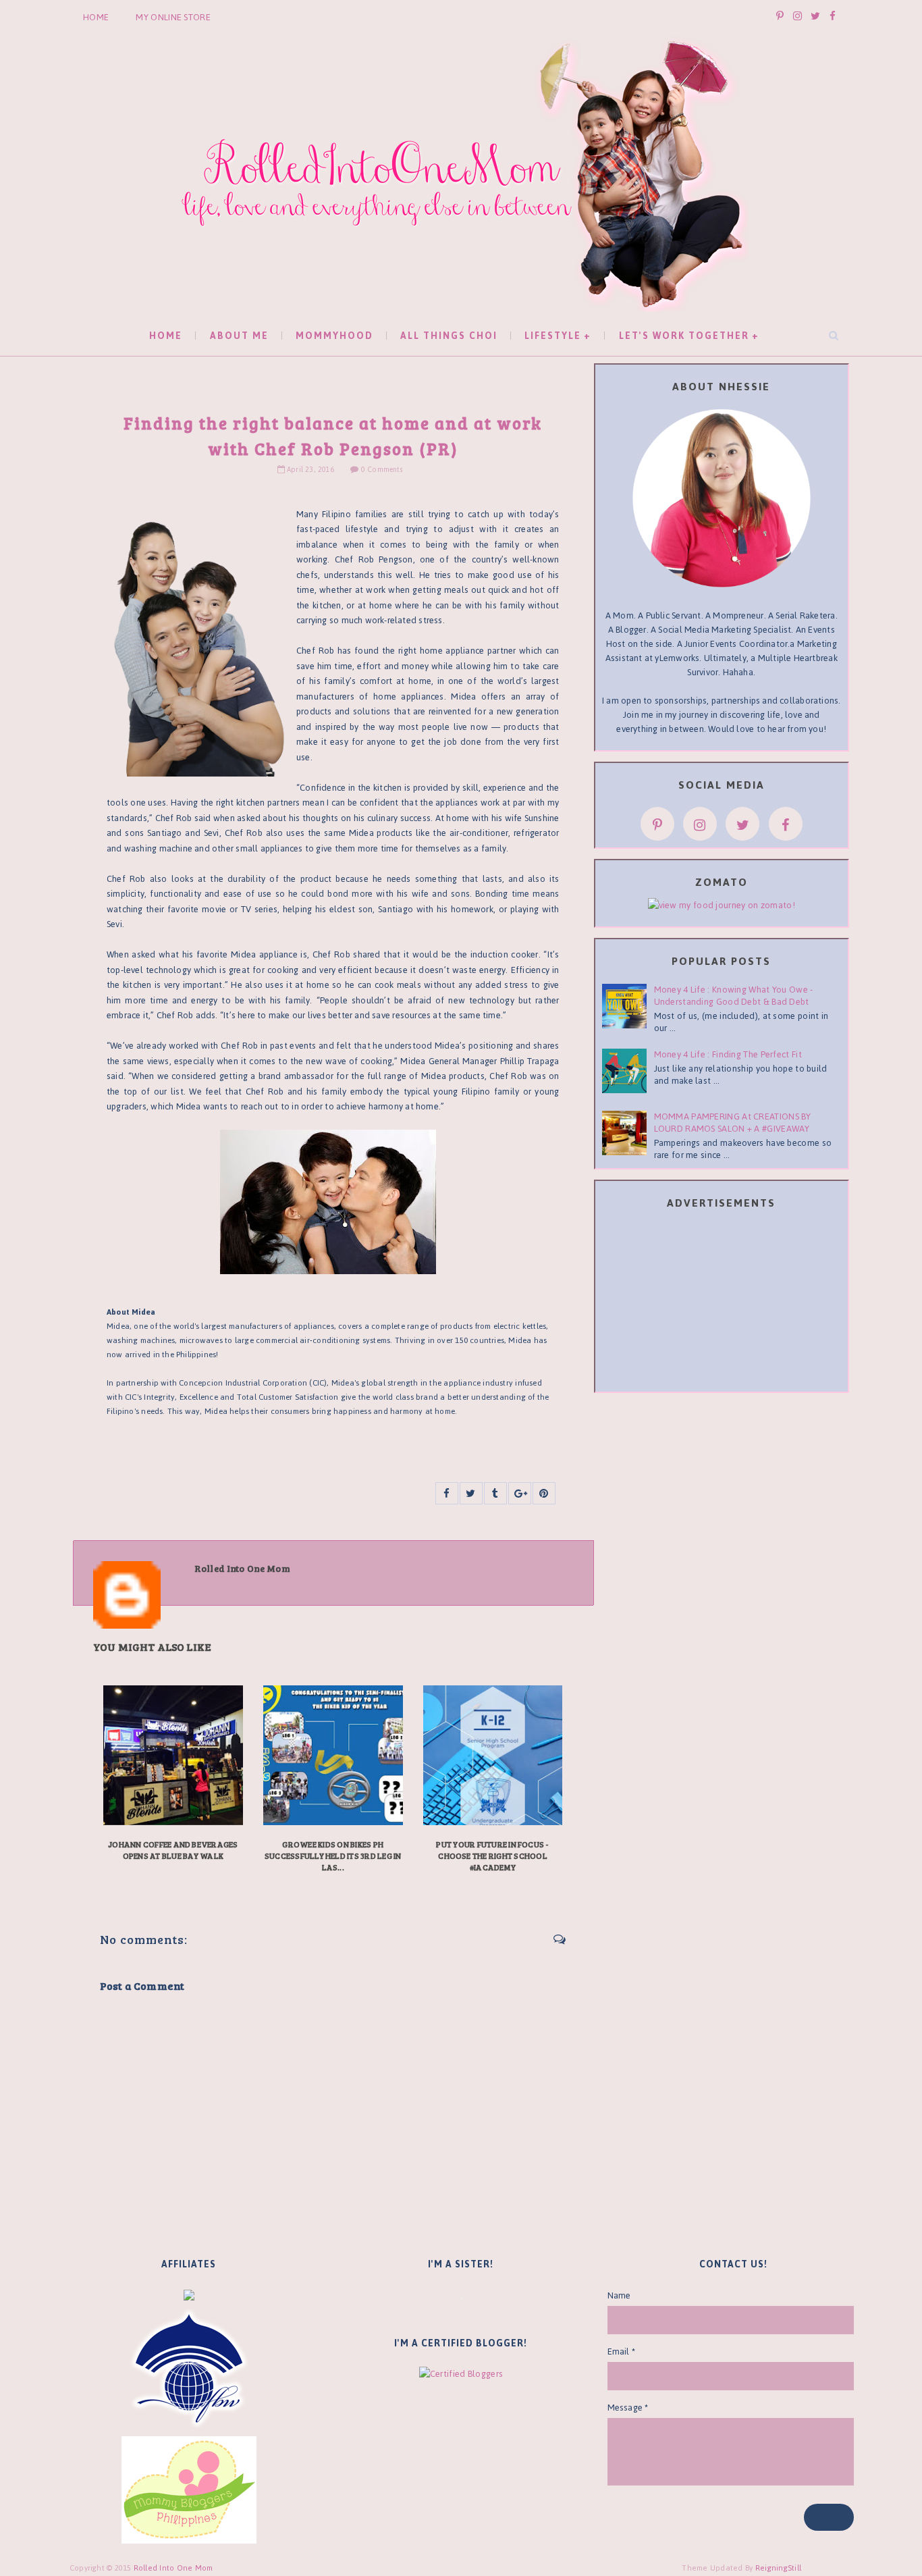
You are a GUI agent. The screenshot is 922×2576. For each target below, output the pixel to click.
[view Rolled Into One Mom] (722, 904)
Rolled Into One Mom (173, 2568)
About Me (239, 336)
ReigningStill (780, 2568)
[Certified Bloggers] (461, 2373)
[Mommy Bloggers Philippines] (189, 2489)
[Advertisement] (722, 1303)
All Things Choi (449, 336)
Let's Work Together (684, 336)
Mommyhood (334, 336)
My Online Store (173, 17)
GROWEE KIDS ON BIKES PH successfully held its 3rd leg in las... (333, 1856)
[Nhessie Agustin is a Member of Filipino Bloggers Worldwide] (189, 2368)
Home (96, 17)
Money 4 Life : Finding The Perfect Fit (728, 1054)
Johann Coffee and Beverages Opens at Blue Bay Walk (173, 1850)
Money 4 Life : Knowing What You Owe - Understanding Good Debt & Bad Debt (734, 996)
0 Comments (382, 470)
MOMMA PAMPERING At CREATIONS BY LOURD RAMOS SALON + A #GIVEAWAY (733, 1123)
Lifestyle (553, 336)
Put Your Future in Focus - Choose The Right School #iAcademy (492, 1856)
